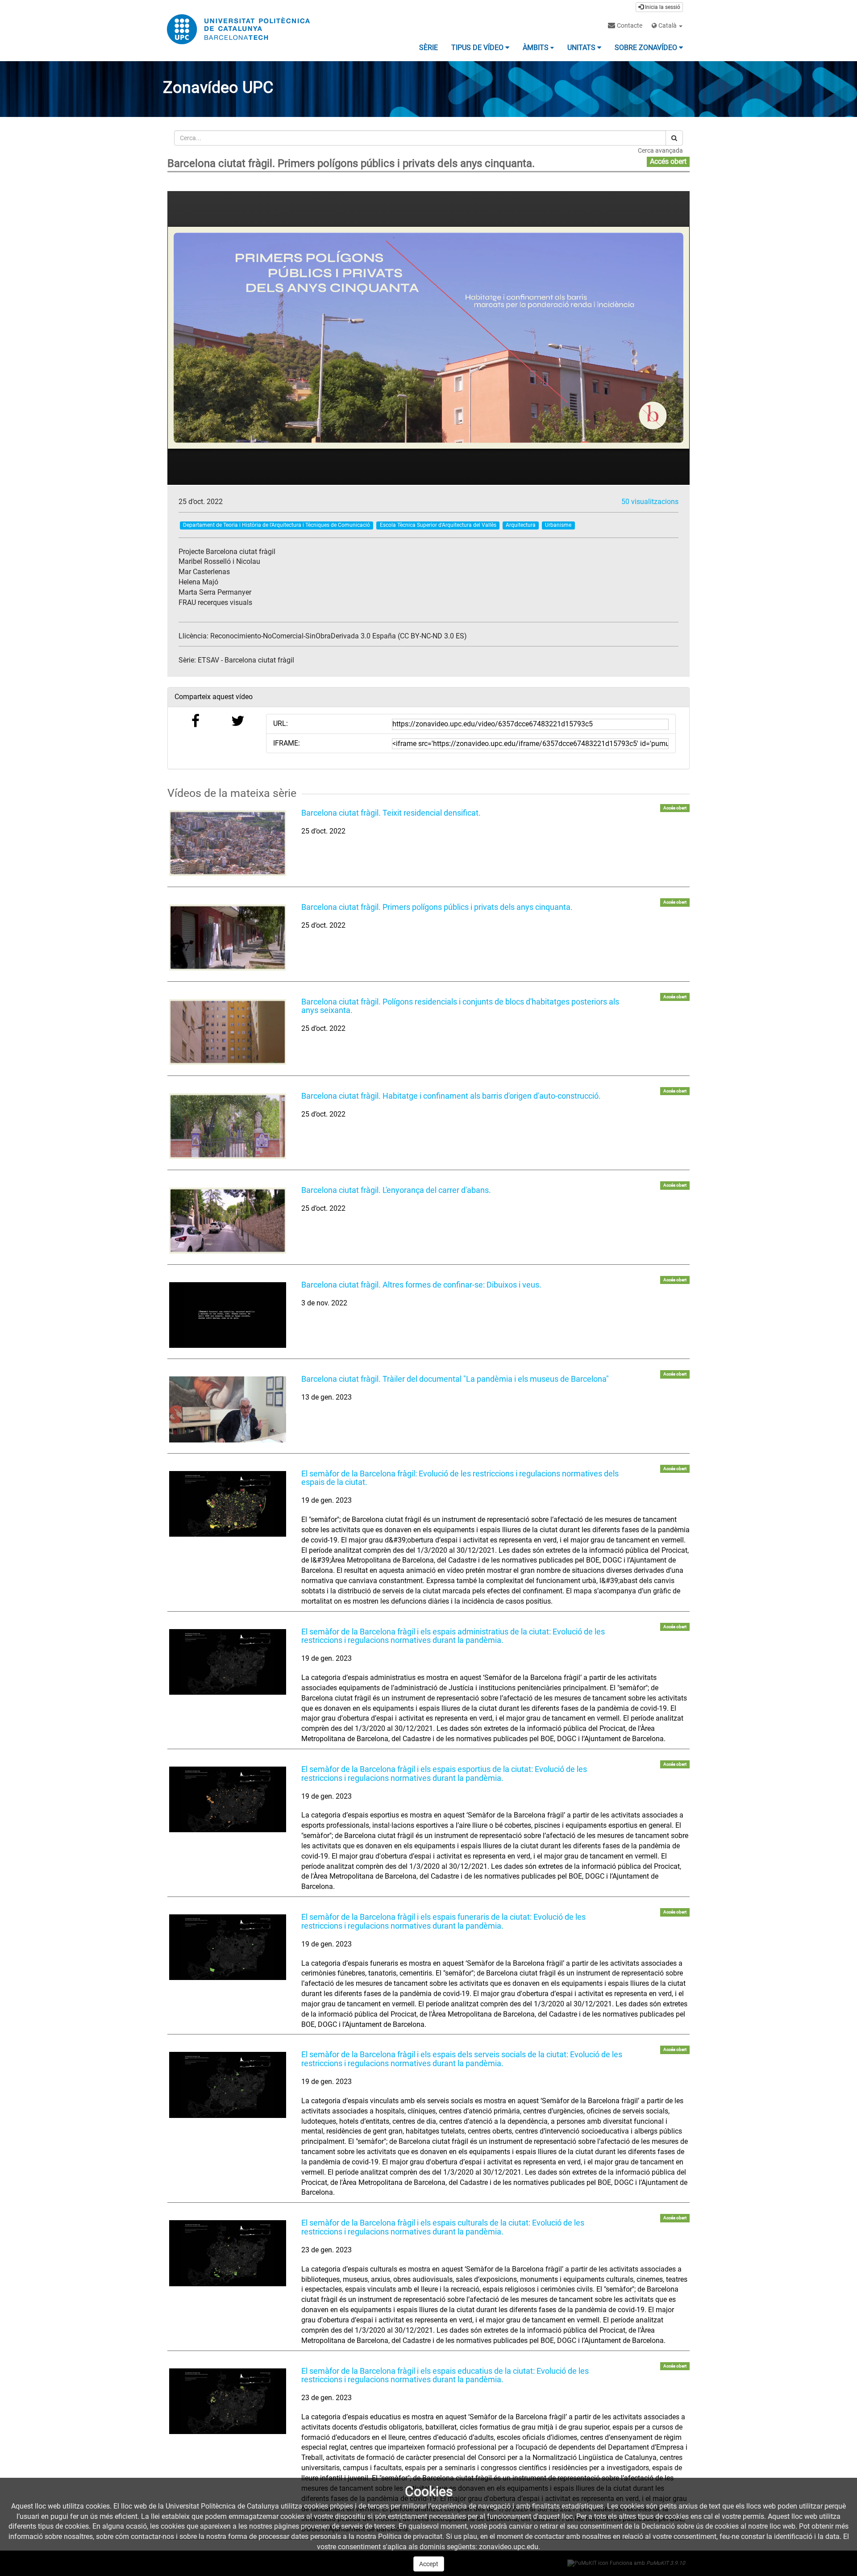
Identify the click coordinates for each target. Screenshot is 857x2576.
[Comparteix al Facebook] (196, 723)
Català (668, 25)
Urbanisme (558, 525)
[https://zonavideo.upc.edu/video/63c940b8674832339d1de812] (228, 2085)
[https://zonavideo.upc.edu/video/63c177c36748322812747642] (228, 1409)
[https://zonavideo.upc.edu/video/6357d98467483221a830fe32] (228, 843)
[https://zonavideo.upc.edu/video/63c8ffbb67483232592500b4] (228, 1662)
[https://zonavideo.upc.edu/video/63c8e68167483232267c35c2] (228, 1504)
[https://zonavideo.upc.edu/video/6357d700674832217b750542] (228, 1126)
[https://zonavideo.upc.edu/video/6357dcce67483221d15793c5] (228, 937)
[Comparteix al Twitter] (238, 723)
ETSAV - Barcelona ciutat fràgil (246, 660)
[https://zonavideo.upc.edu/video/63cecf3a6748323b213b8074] (228, 2401)
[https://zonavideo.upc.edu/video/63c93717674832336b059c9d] (228, 1947)
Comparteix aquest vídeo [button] (214, 697)
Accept (429, 2564)
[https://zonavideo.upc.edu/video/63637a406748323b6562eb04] (228, 1315)
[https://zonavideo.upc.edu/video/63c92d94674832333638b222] (228, 1799)
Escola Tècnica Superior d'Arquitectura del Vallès (438, 525)
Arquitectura (521, 525)
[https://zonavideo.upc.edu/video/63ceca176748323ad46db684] (228, 2253)
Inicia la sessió (662, 7)
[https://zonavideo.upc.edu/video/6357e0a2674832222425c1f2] (228, 1032)
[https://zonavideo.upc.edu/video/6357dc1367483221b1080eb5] (228, 1220)
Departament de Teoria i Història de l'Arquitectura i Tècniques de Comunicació (277, 525)
